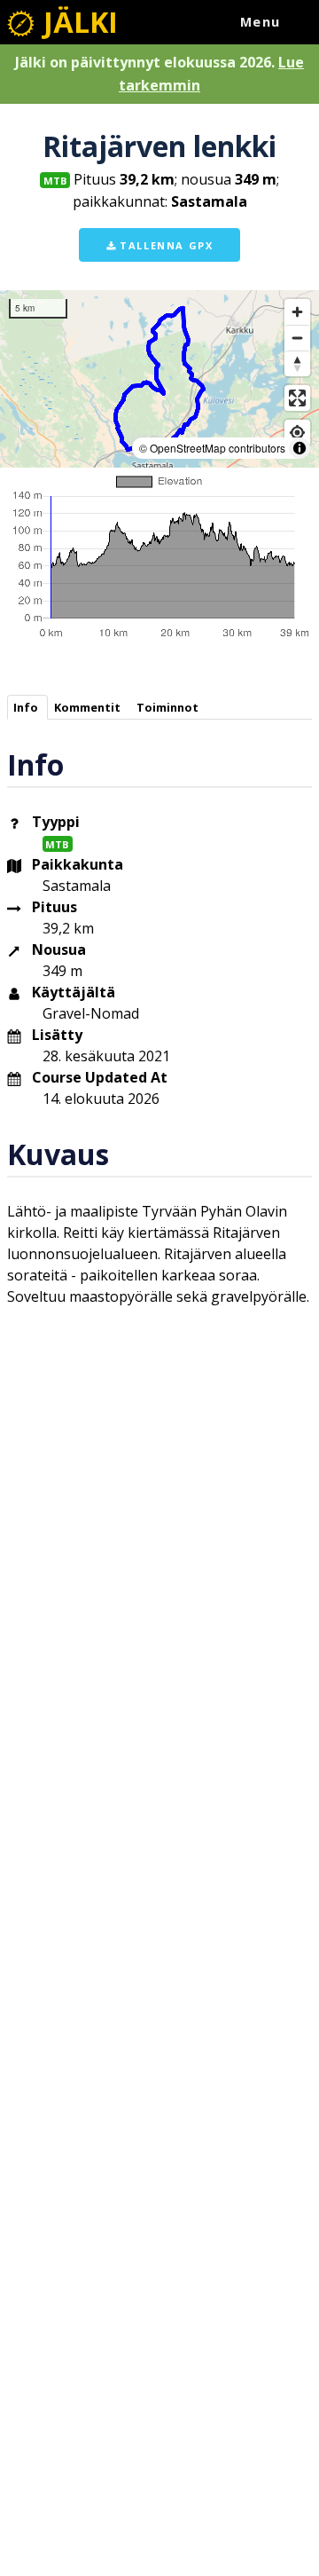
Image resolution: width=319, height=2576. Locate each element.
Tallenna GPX (165, 245)
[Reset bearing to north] (297, 363)
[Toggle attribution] (300, 448)
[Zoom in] (297, 312)
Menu (261, 22)
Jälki (77, 22)
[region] (159, 379)
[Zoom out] (297, 338)
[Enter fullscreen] (297, 398)
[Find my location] (297, 433)
